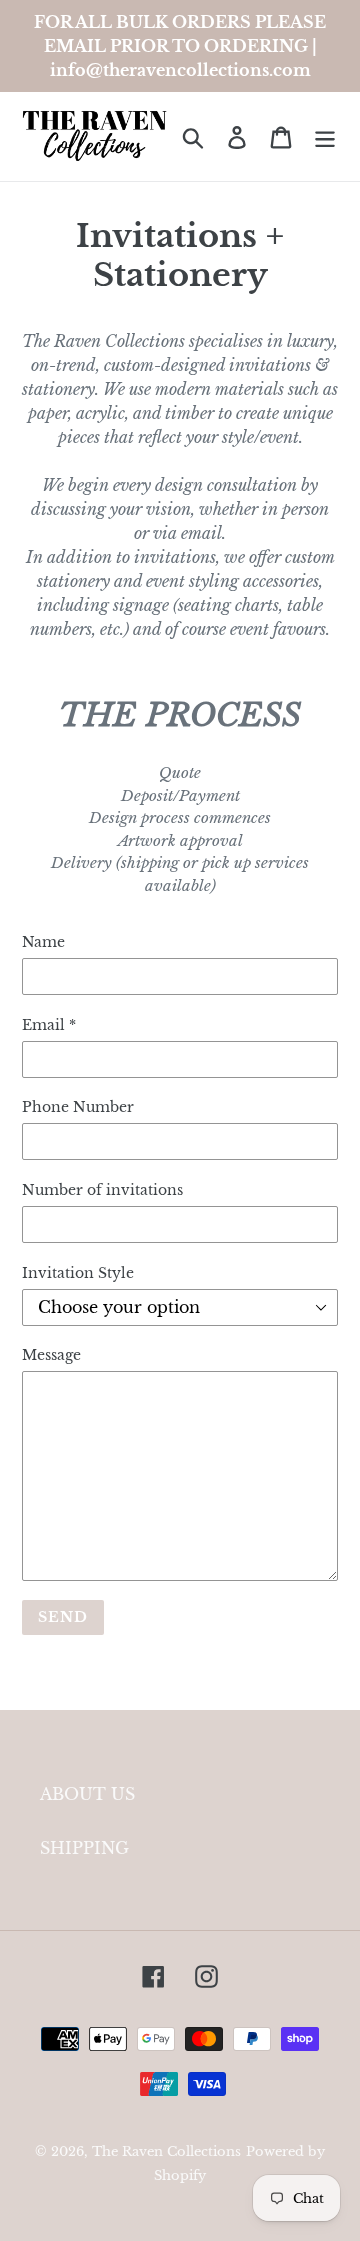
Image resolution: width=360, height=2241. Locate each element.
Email (49, 1025)
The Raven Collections (166, 2151)
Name (43, 942)
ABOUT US (87, 1794)
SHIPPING (84, 1848)
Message (51, 1355)
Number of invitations (102, 1190)
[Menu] (325, 136)
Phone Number (78, 1107)
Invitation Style (78, 1273)
